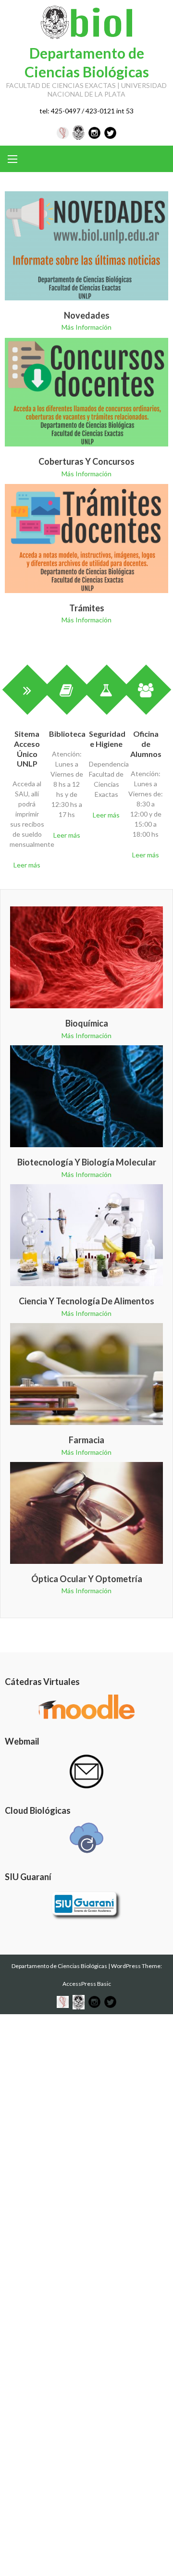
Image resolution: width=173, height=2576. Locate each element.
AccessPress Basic (87, 1984)
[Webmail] (86, 1771)
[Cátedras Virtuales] (86, 1707)
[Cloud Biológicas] (86, 1838)
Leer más (27, 865)
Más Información (86, 327)
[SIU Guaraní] (86, 1906)
